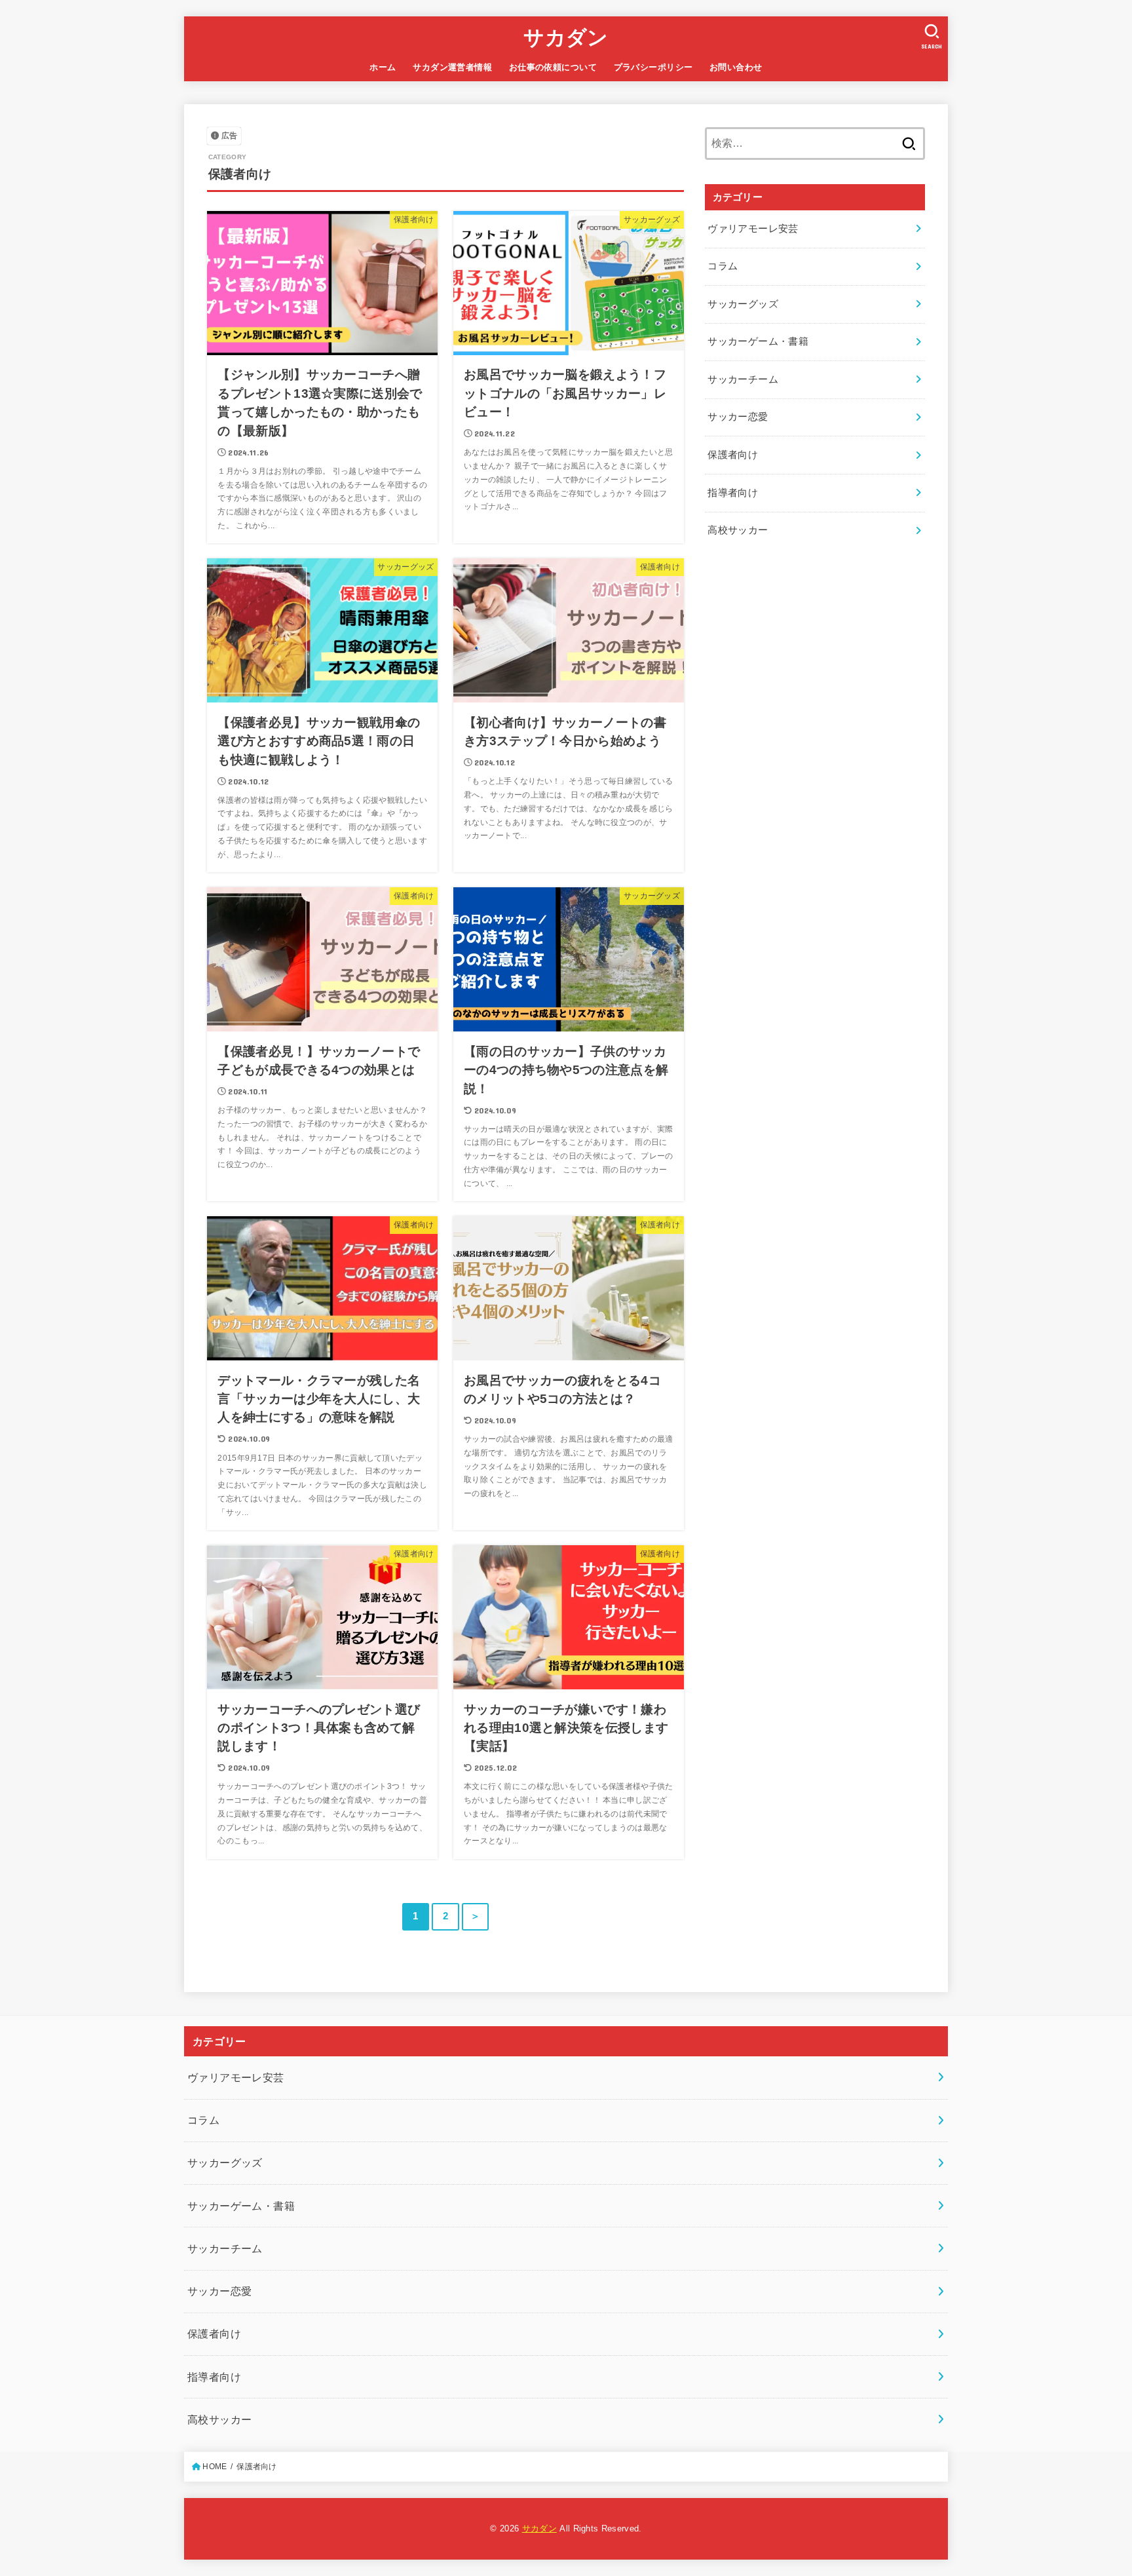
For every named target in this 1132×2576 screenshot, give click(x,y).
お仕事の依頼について (553, 67)
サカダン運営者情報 (452, 67)
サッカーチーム (743, 379)
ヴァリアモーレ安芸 (753, 229)
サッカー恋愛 (738, 417)
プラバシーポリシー (653, 67)
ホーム (383, 67)
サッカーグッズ (743, 304)
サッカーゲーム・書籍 (758, 341)
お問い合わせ (736, 67)
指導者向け (733, 493)
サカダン (566, 38)
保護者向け (733, 455)
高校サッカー (738, 530)
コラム (723, 266)
